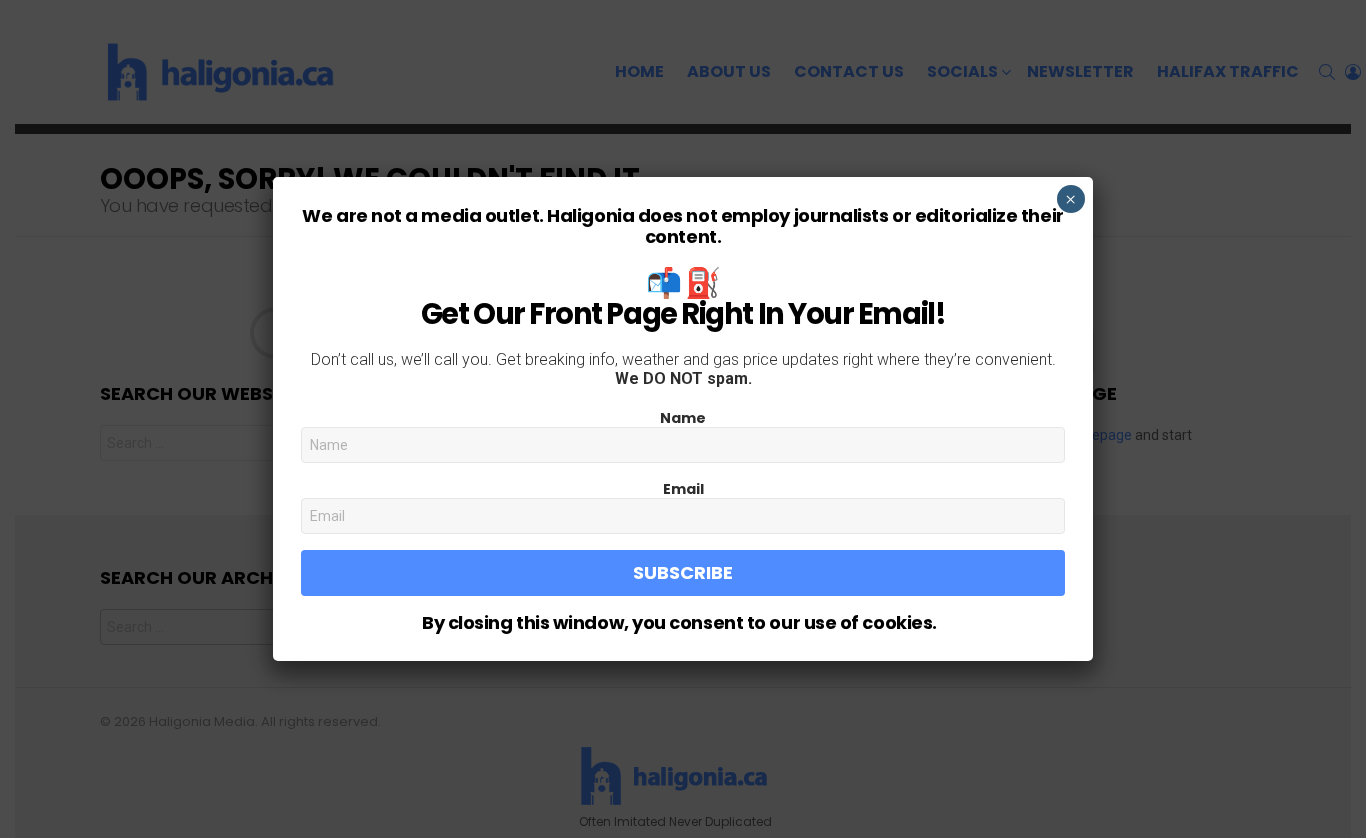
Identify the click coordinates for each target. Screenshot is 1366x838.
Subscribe (683, 572)
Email (683, 489)
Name (683, 418)
